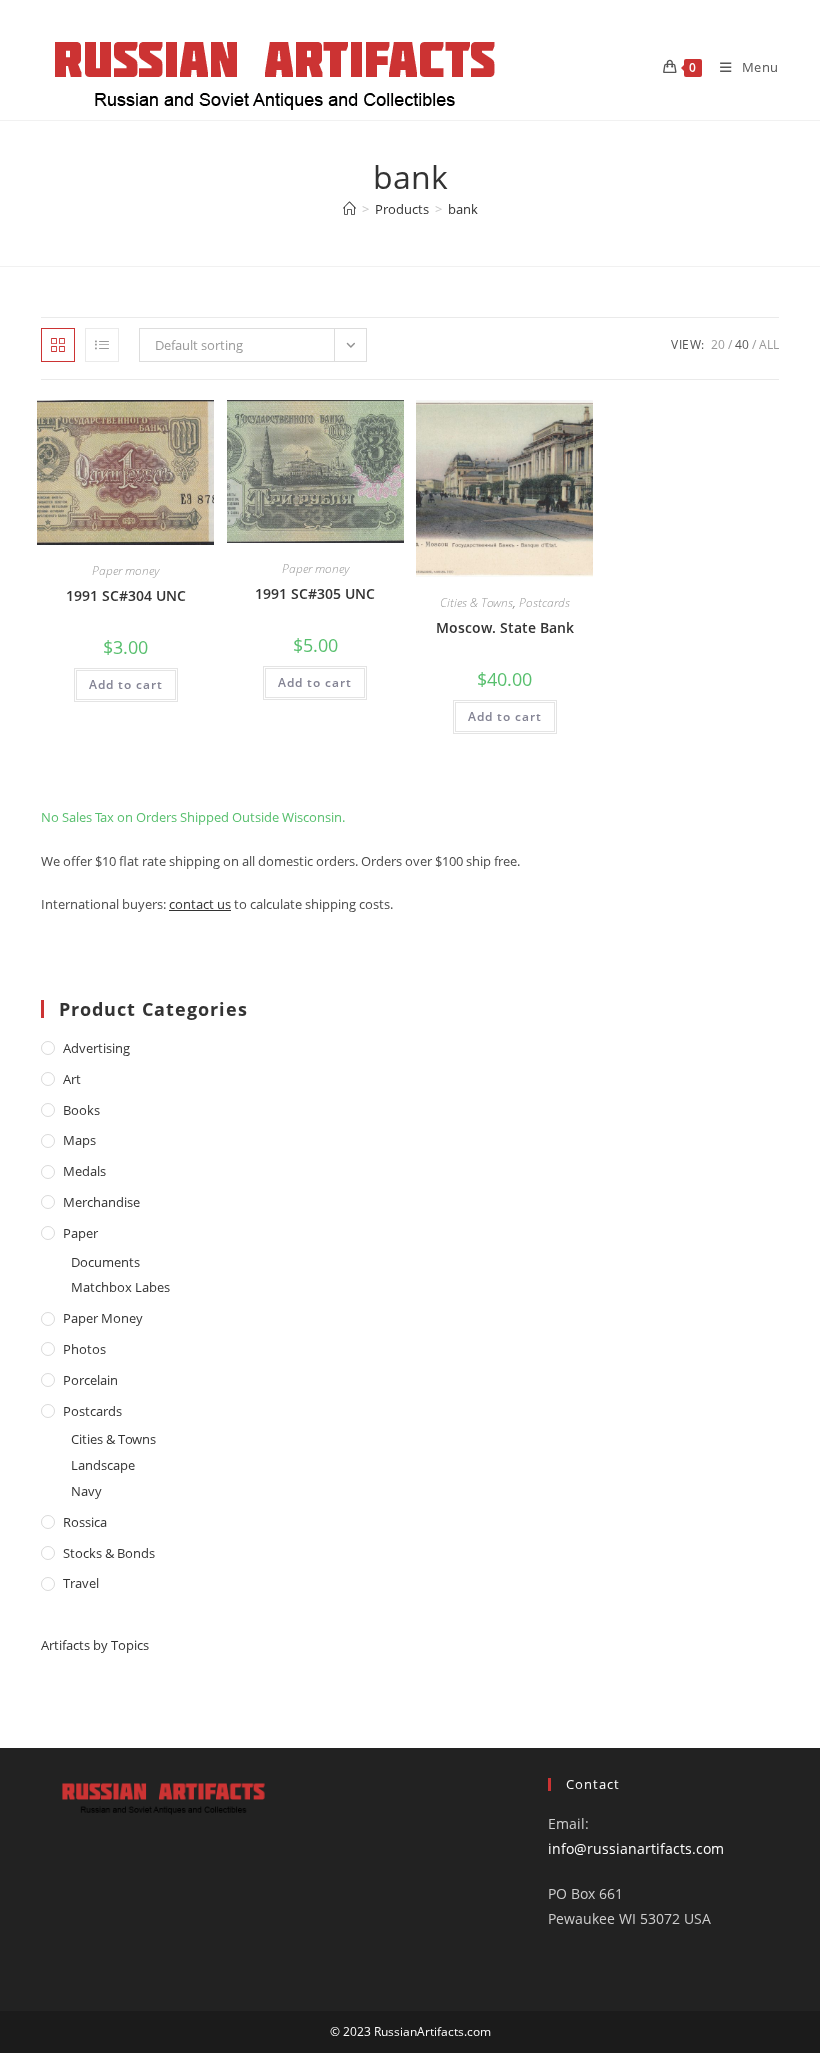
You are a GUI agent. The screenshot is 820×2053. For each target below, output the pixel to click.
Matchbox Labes (120, 1287)
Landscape (103, 1465)
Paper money (125, 570)
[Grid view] (58, 345)
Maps (79, 1140)
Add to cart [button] (126, 684)
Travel (81, 1583)
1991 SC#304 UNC (126, 595)
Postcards (544, 602)
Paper (80, 1233)
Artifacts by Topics (95, 1645)
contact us (200, 904)
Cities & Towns (476, 602)
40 (742, 344)
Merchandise (101, 1202)
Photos (84, 1349)
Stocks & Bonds (109, 1553)
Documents (105, 1262)
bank (463, 209)
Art (72, 1079)
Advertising (96, 1048)
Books (81, 1110)
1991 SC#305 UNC (315, 593)
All (769, 344)
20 (718, 344)
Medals (84, 1171)
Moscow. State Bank (505, 627)
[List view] (102, 345)
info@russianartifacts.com (636, 1848)
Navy (86, 1491)
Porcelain (90, 1380)
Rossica (85, 1522)
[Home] (349, 209)
